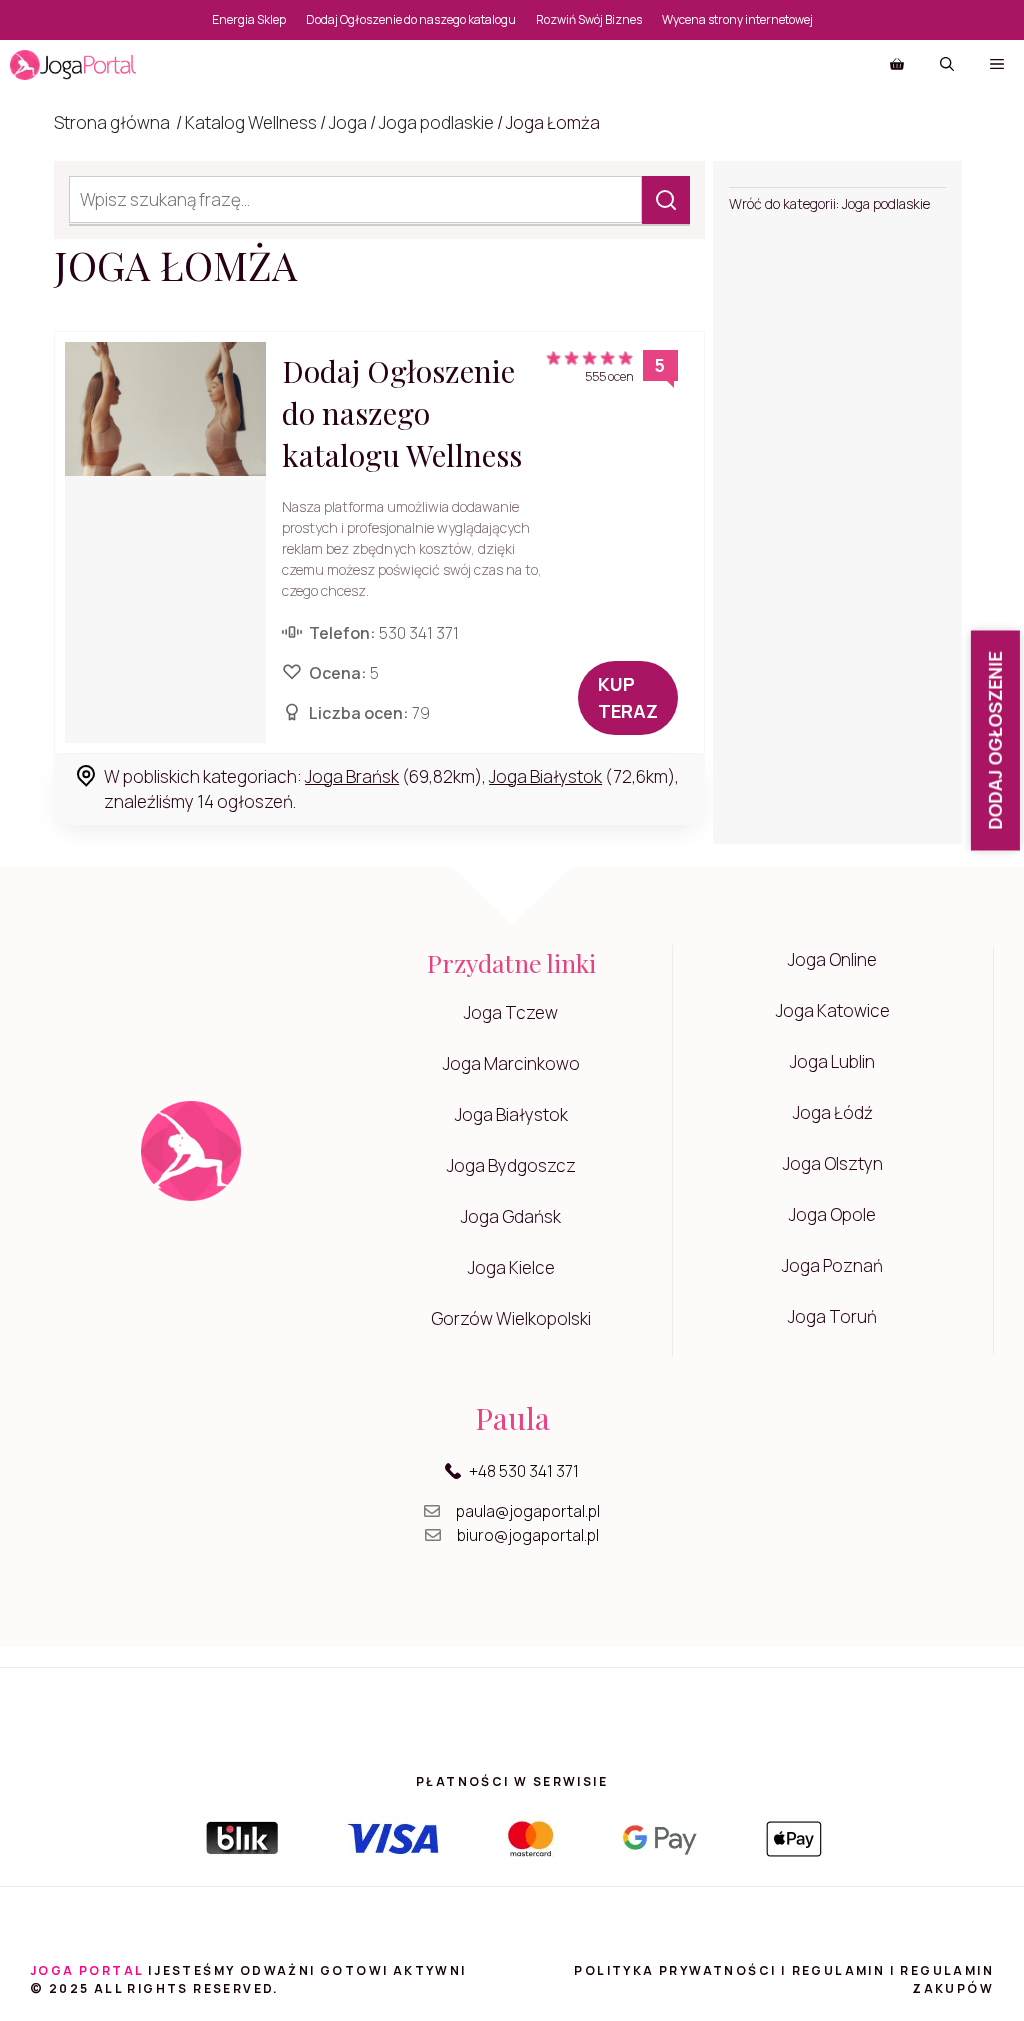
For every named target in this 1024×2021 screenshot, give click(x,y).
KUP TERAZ (628, 697)
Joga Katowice (833, 1010)
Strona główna (112, 122)
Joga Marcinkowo (511, 1063)
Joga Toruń (832, 1316)
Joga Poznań (832, 1265)
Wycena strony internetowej (737, 19)
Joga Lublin (832, 1061)
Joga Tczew (511, 1012)
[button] (947, 65)
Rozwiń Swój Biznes (589, 19)
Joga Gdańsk (511, 1216)
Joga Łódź (833, 1112)
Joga (348, 122)
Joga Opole (832, 1214)
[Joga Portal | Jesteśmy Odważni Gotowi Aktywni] (73, 65)
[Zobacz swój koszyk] (897, 65)
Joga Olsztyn (833, 1163)
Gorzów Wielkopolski (511, 1318)
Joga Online (832, 959)
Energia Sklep (249, 19)
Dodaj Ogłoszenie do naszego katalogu (411, 19)
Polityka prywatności (675, 1970)
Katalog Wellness (251, 122)
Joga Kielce (511, 1267)
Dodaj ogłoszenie (995, 741)
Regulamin (839, 1970)
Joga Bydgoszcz (511, 1165)
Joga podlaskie (436, 122)
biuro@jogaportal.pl (528, 1535)
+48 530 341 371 (524, 1471)
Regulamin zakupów (947, 1979)
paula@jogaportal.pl (528, 1511)
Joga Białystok (545, 776)
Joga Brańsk (352, 776)
